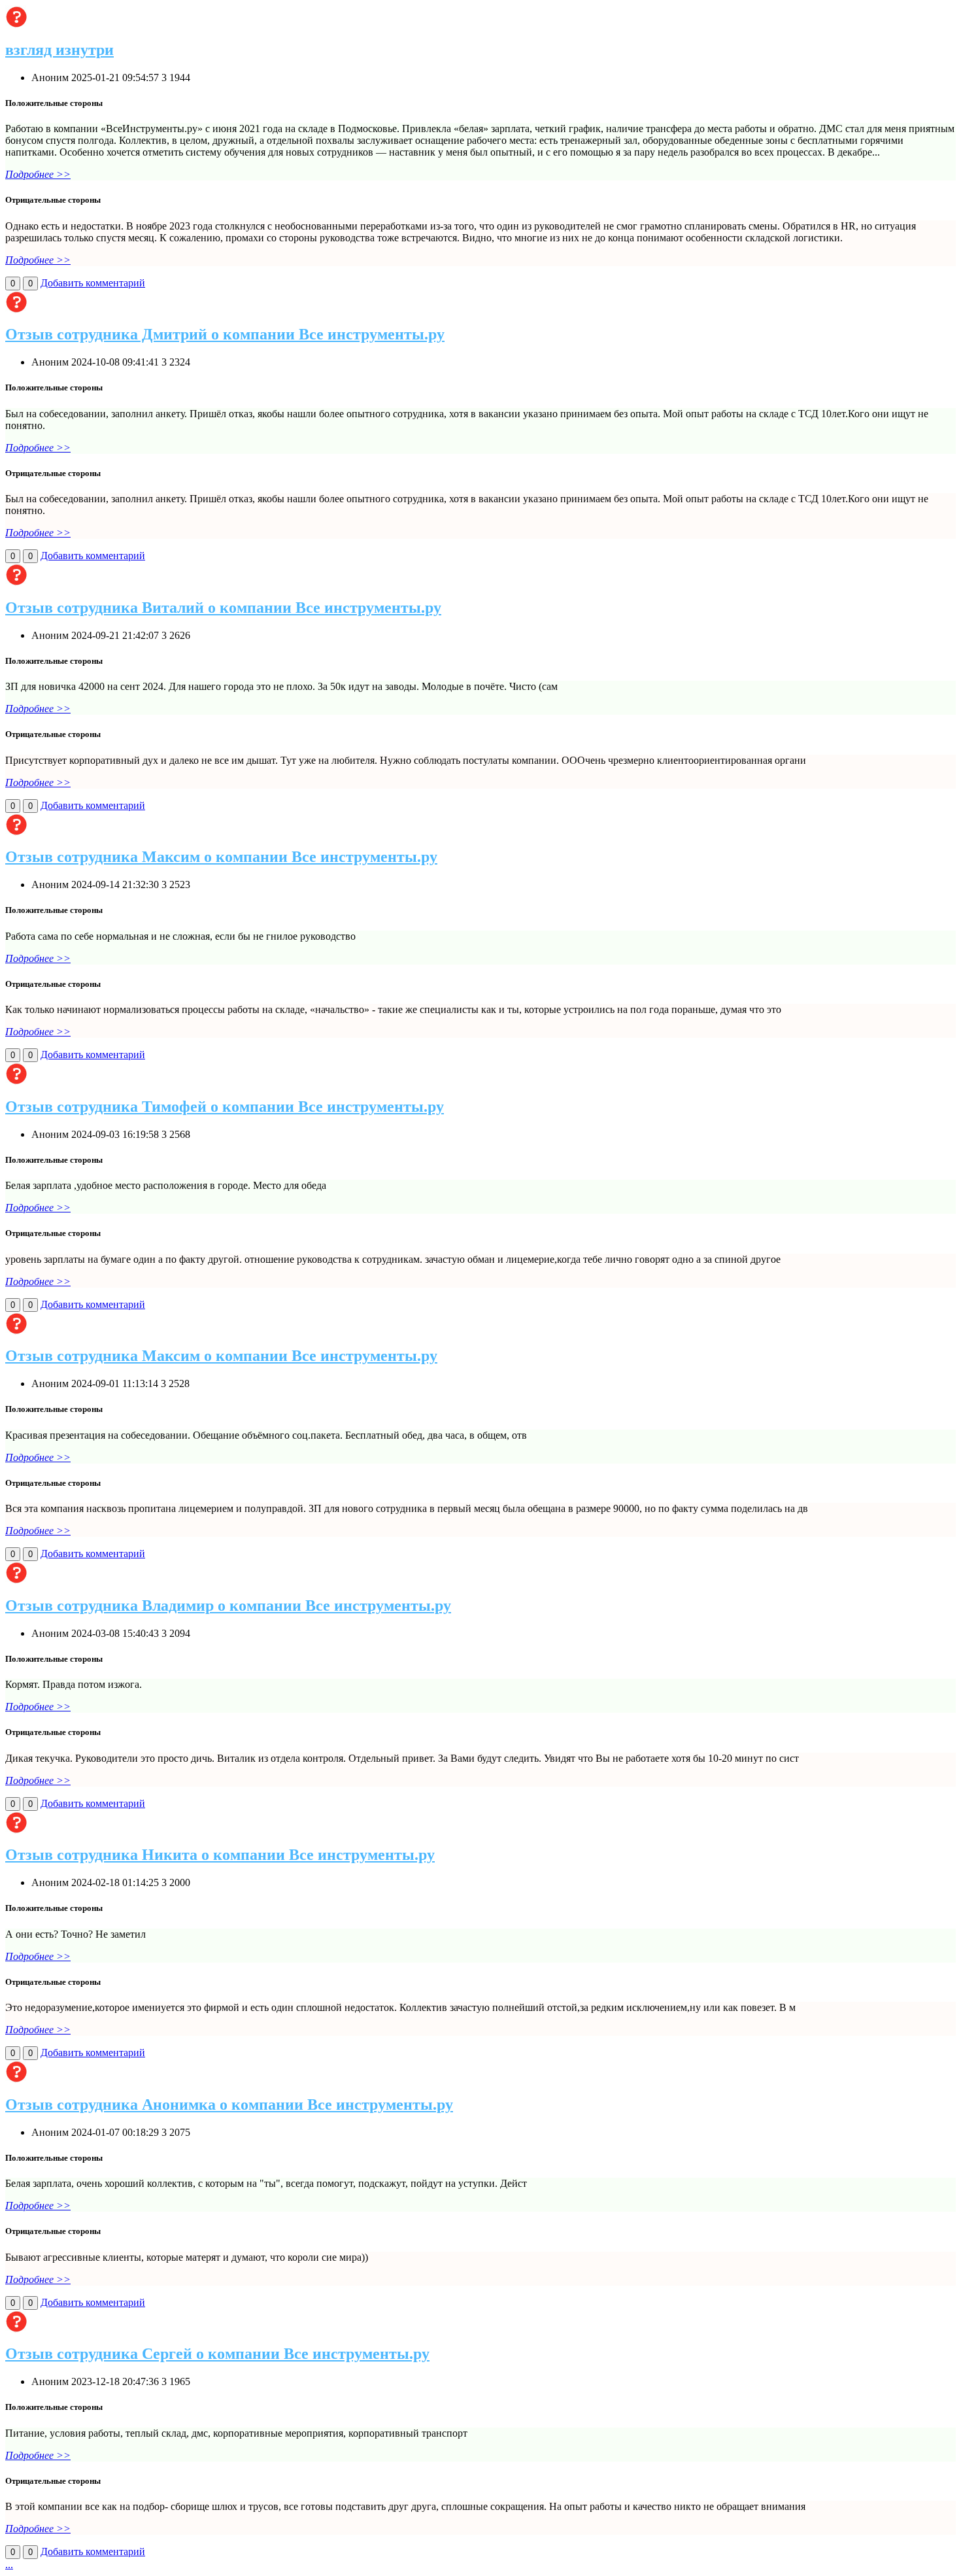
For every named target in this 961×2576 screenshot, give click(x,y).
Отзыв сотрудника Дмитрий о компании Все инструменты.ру (225, 334)
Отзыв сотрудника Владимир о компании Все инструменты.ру (228, 1606)
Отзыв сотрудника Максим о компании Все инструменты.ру (221, 857)
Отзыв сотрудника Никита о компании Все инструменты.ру (220, 1855)
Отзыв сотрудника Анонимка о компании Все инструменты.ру (229, 2104)
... (9, 2565)
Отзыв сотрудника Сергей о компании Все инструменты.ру (217, 2354)
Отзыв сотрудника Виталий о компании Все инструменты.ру (223, 608)
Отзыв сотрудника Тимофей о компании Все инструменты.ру (225, 1107)
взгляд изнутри (59, 50)
